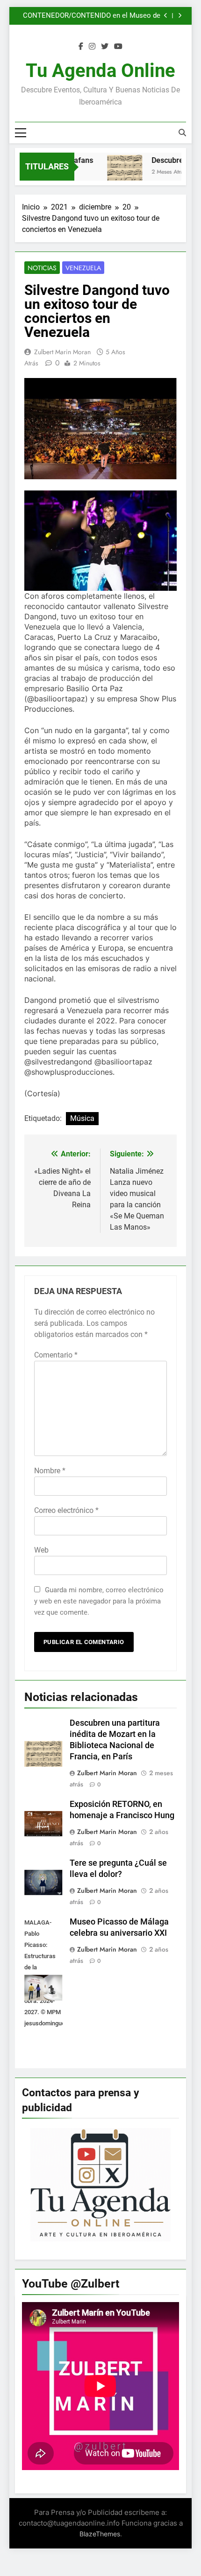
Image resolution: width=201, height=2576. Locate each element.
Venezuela (83, 268)
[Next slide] (180, 16)
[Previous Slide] (166, 16)
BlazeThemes (100, 2534)
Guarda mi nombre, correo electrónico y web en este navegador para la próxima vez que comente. (99, 1601)
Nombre (50, 1471)
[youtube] (118, 47)
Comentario (56, 1355)
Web (41, 1550)
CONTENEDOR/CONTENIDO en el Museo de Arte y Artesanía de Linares (92, 16)
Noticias (42, 268)
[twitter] (105, 47)
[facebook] (81, 47)
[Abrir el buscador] (182, 133)
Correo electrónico (66, 1510)
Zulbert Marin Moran (62, 352)
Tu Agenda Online (100, 71)
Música (82, 1118)
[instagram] (92, 47)
